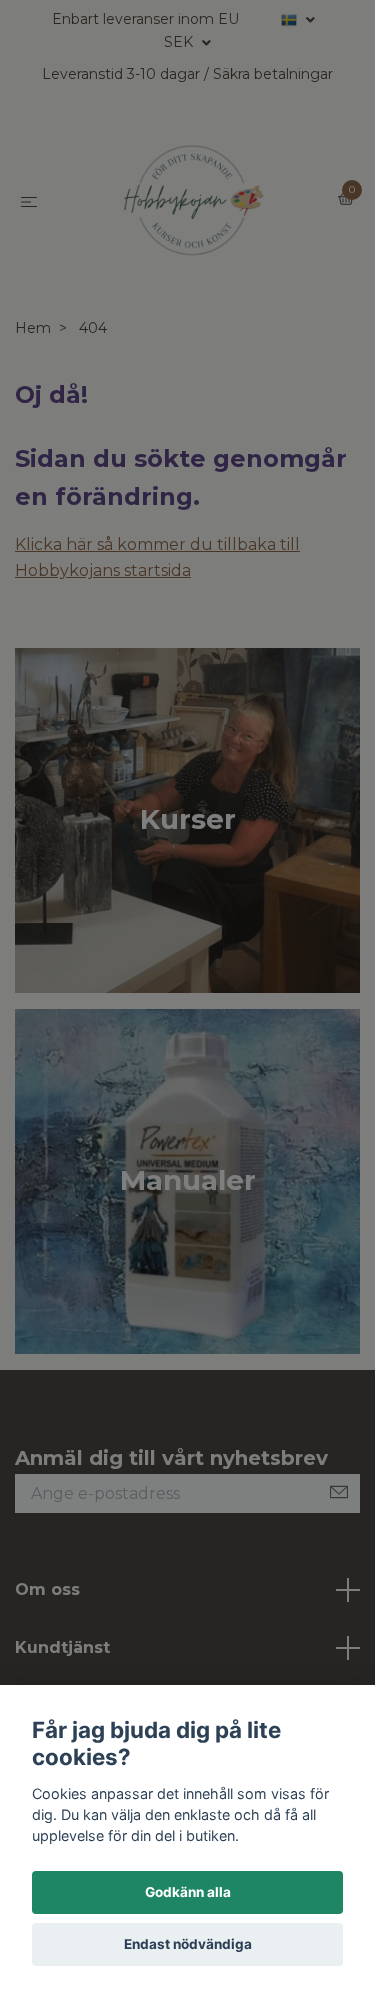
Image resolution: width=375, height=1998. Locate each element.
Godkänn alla (188, 1892)
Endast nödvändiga (188, 1944)
